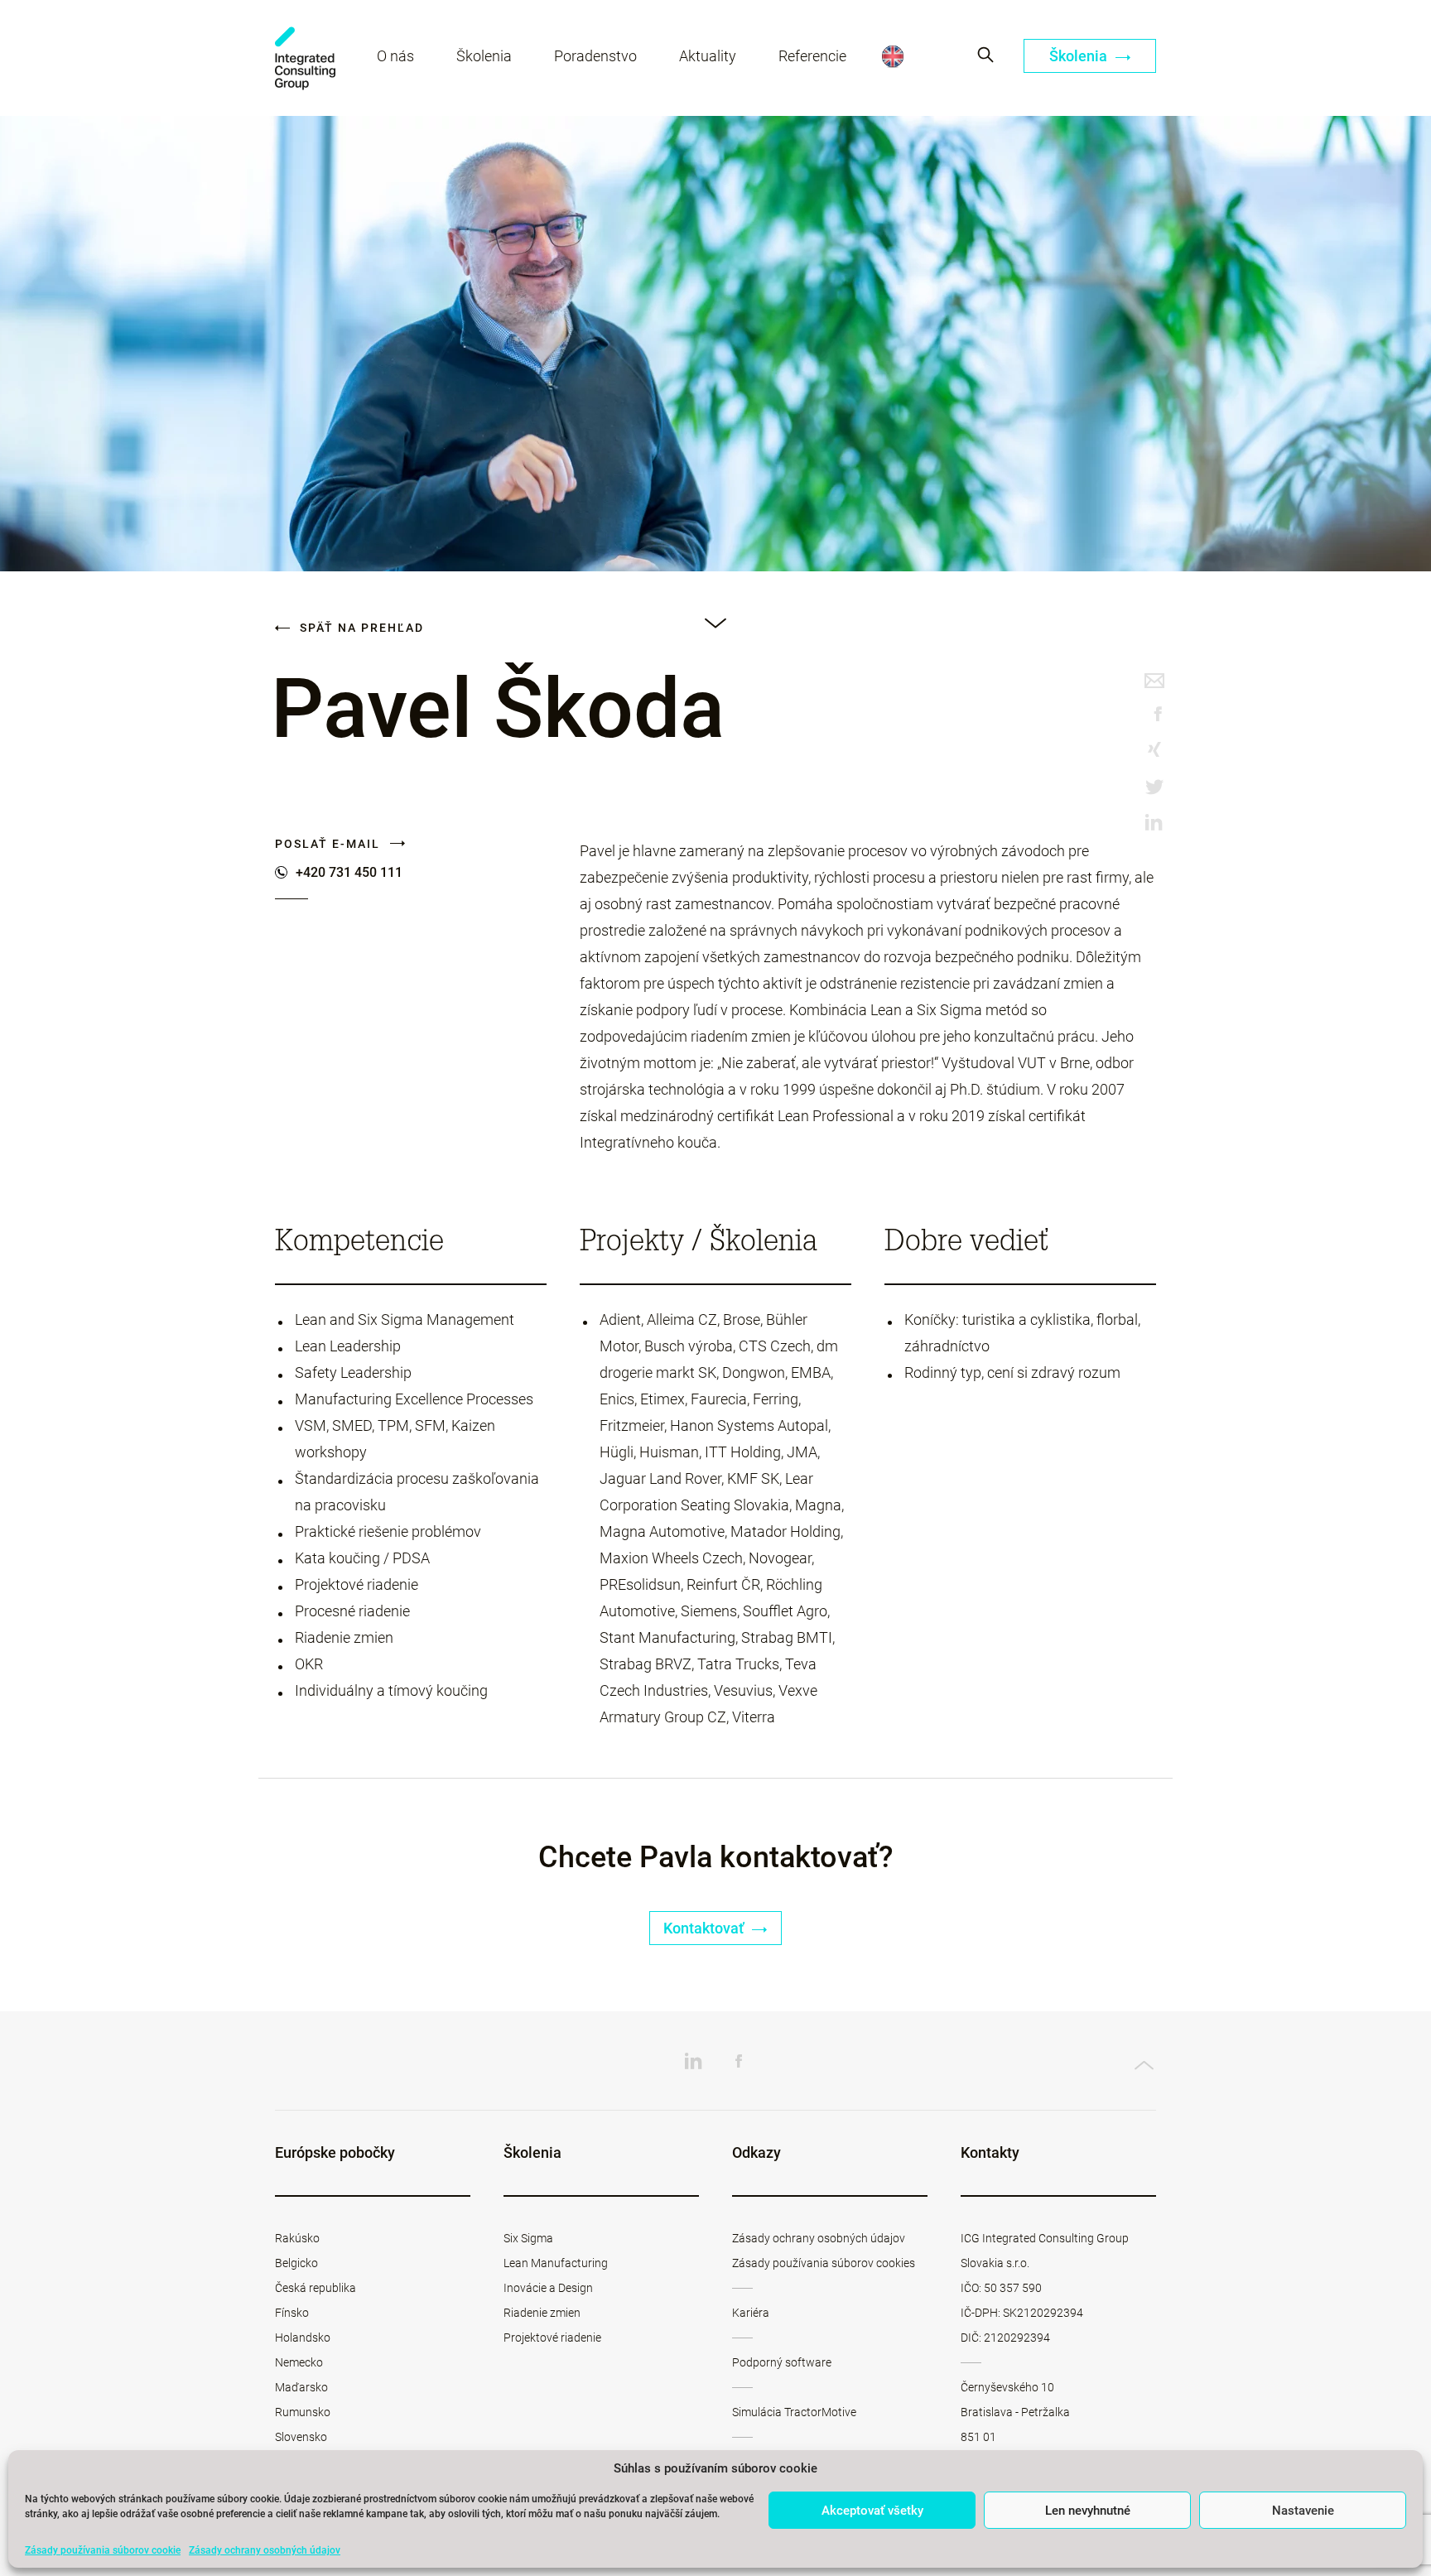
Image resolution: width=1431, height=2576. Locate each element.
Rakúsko (297, 2238)
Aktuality (708, 56)
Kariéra (751, 2313)
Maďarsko (301, 2387)
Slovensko (301, 2437)
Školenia (484, 56)
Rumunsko (303, 2412)
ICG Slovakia (305, 58)
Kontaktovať (705, 1928)
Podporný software (782, 2362)
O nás (395, 56)
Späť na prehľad (360, 628)
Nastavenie (1303, 2511)
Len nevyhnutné (1088, 2511)
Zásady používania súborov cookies (824, 2263)
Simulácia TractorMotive (794, 2412)
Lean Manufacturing (556, 2263)
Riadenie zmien (542, 2313)
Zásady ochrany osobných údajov (265, 2550)
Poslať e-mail (330, 844)
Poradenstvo (595, 56)
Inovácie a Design (548, 2288)
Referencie (812, 56)
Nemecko (299, 2362)
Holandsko (303, 2338)
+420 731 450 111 (349, 873)
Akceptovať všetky (872, 2511)
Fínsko (292, 2313)
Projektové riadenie (552, 2338)
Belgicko (296, 2263)
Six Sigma (528, 2238)
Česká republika (316, 2288)
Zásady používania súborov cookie (103, 2550)
